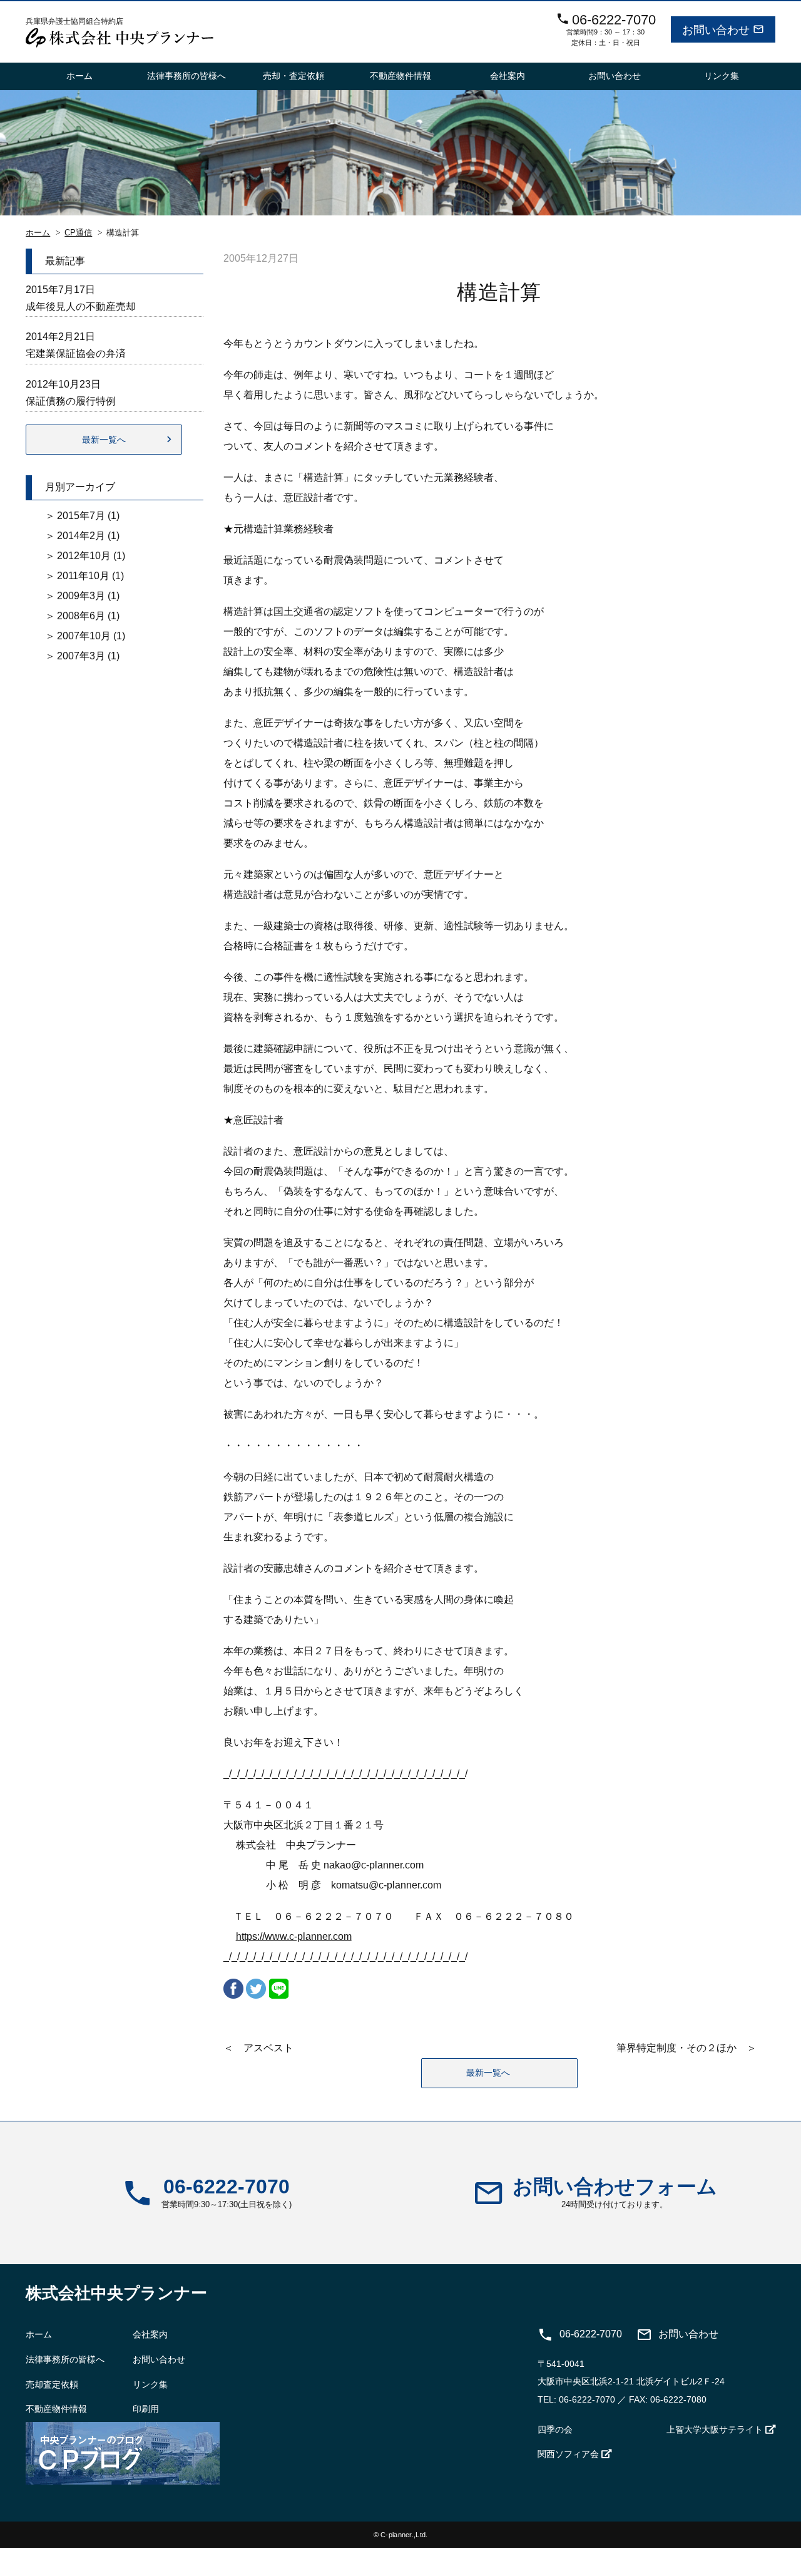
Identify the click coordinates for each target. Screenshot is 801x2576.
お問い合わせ (615, 76)
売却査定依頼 (52, 2384)
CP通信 (78, 233)
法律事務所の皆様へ (186, 76)
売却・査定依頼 (293, 76)
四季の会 (555, 2429)
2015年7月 (81, 516)
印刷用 (146, 2409)
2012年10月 (84, 556)
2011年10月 (83, 576)
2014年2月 (81, 536)
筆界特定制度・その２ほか (676, 2048)
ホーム (79, 76)
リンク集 (722, 76)
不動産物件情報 (400, 76)
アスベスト (268, 2048)
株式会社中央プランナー (116, 2293)
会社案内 (508, 76)
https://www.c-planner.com (294, 1936)
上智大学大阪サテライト (715, 2429)
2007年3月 (81, 656)
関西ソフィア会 (568, 2454)
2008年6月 (81, 616)
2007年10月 (84, 636)
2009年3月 (81, 596)
